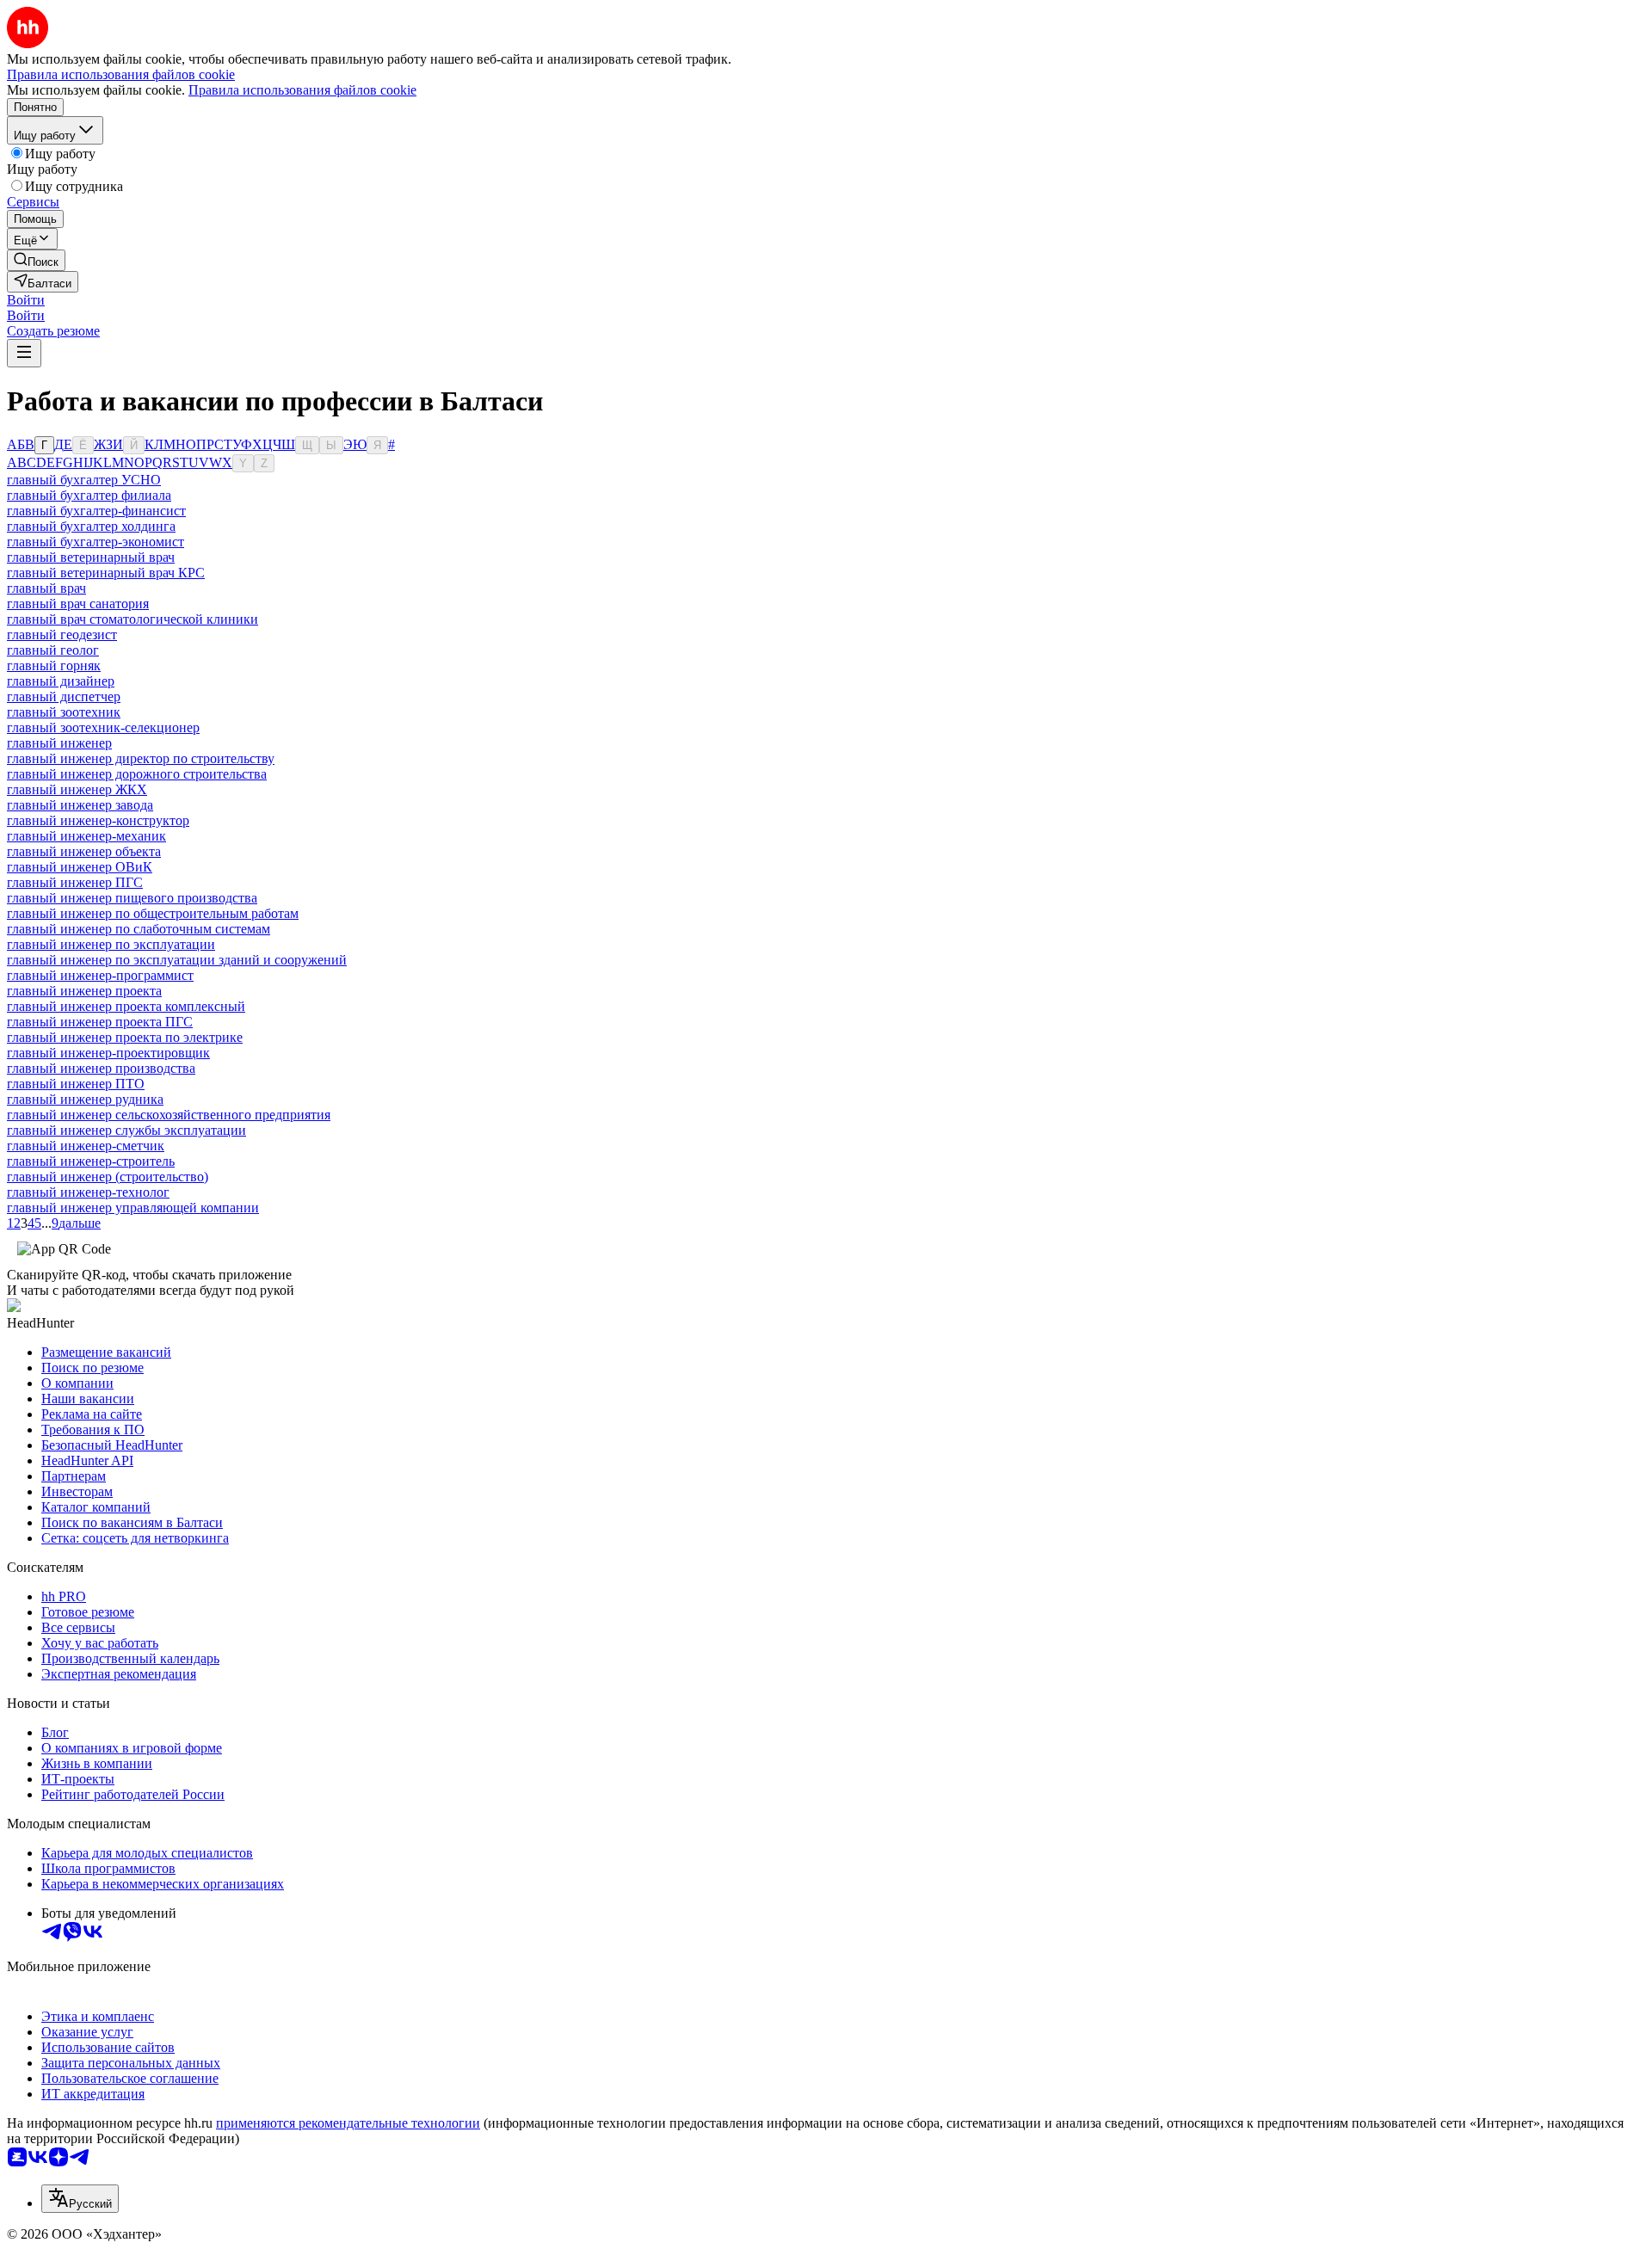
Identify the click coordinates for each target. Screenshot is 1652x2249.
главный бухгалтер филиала (89, 495)
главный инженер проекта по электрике (125, 1037)
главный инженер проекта (84, 991)
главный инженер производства (101, 1068)
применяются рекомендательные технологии (348, 2123)
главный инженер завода (80, 805)
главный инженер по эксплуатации (111, 944)
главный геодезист (62, 635)
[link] (36, 260)
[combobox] (80, 2199)
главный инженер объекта (84, 851)
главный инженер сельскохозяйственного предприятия (169, 1115)
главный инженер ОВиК (80, 867)
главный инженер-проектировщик (108, 1053)
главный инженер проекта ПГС (100, 1022)
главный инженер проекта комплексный (126, 1006)
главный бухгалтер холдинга (91, 526)
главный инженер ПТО (76, 1084)
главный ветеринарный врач (91, 557)
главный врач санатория (78, 604)
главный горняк (54, 665)
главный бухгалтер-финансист (96, 511)
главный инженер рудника (85, 1099)
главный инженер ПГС (75, 882)
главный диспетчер (64, 696)
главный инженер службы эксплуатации (126, 1130)
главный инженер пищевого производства (132, 898)
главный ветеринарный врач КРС (106, 573)
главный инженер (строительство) (108, 1177)
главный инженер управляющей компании (133, 1208)
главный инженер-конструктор (98, 820)
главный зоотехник (64, 712)
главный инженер (59, 743)
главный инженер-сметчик (86, 1146)
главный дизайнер (61, 681)
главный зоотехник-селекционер (103, 727)
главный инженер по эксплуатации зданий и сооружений (177, 960)
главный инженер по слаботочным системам (139, 929)
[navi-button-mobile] (24, 353)
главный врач (46, 588)
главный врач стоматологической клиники (133, 619)
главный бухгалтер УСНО (84, 480)
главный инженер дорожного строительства (137, 774)
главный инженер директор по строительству (141, 758)
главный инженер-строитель (91, 1161)
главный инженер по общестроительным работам (153, 913)
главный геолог (53, 650)
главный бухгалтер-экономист (96, 542)
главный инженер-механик (86, 836)
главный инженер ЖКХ (77, 789)
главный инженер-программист (100, 975)
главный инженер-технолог (88, 1192)
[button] (26, 300)
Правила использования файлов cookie (302, 90)
